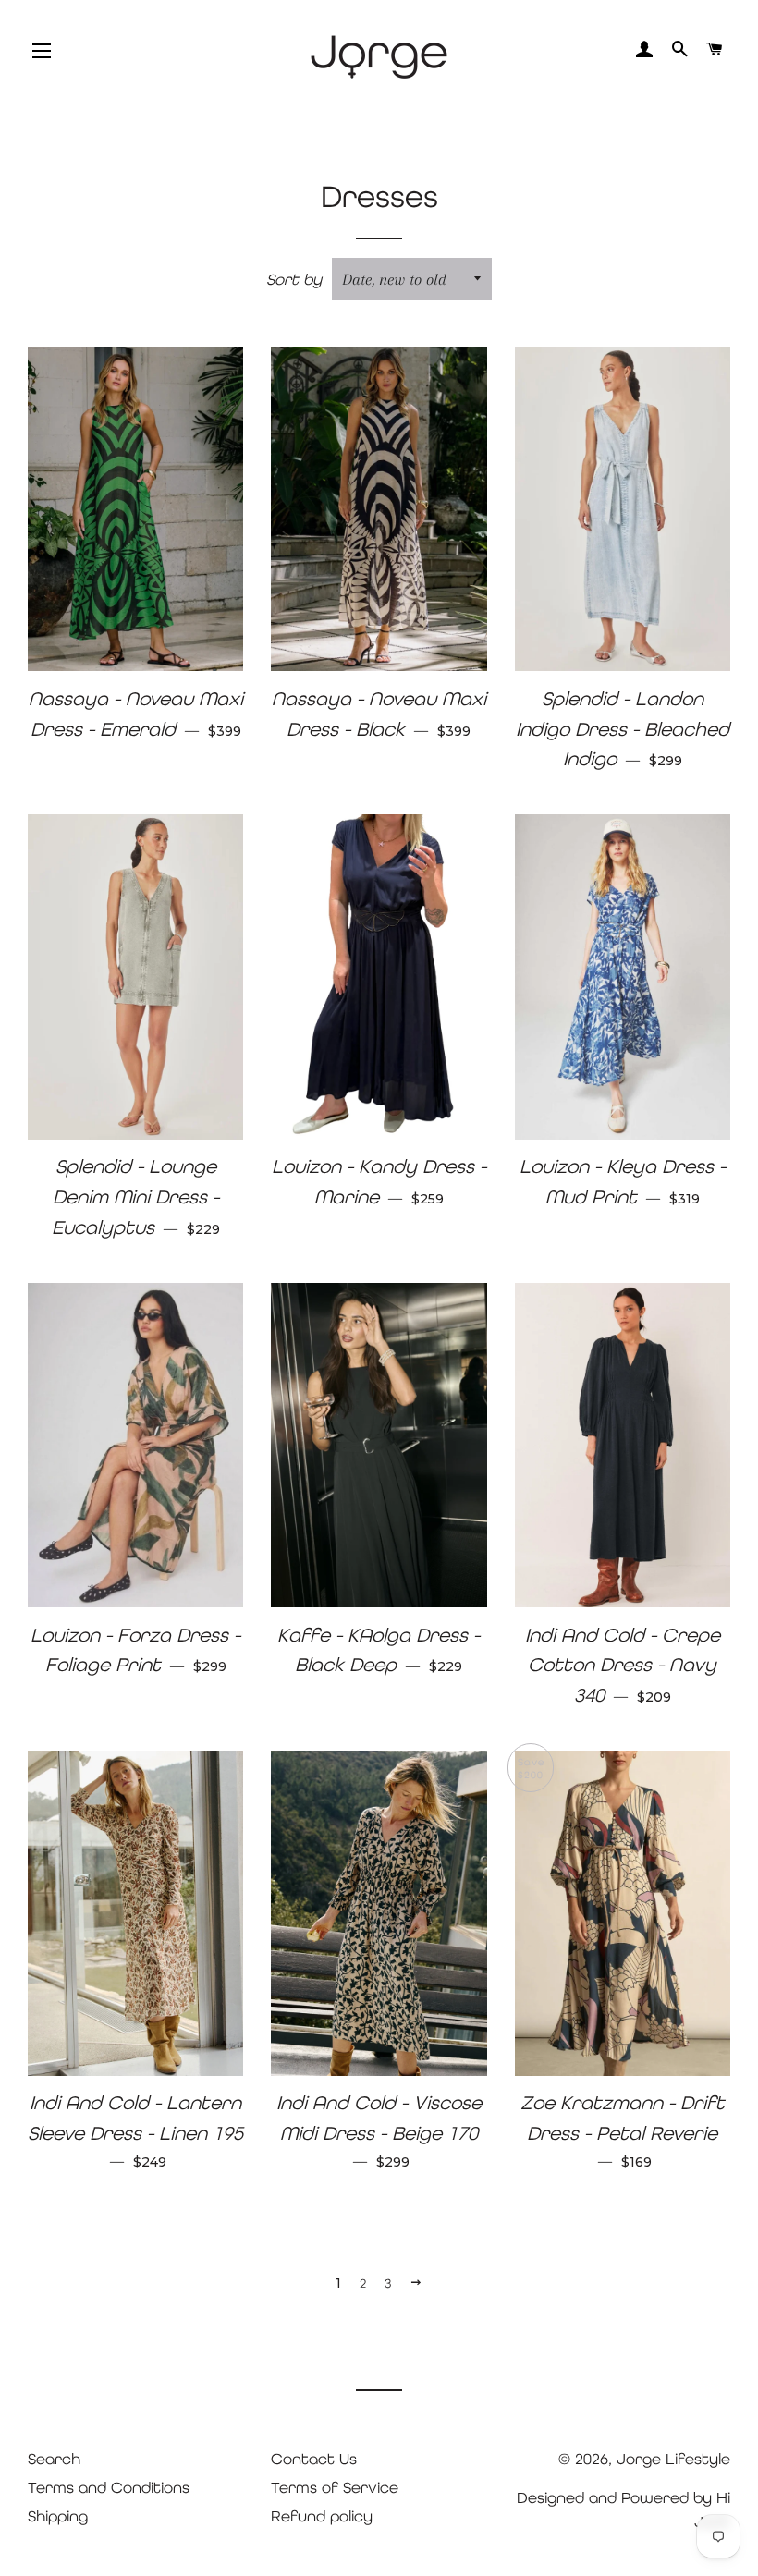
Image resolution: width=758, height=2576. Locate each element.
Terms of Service (335, 2487)
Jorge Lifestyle (673, 2459)
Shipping (58, 2516)
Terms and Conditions (109, 2487)
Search (54, 2459)
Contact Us (314, 2459)
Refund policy (322, 2516)
